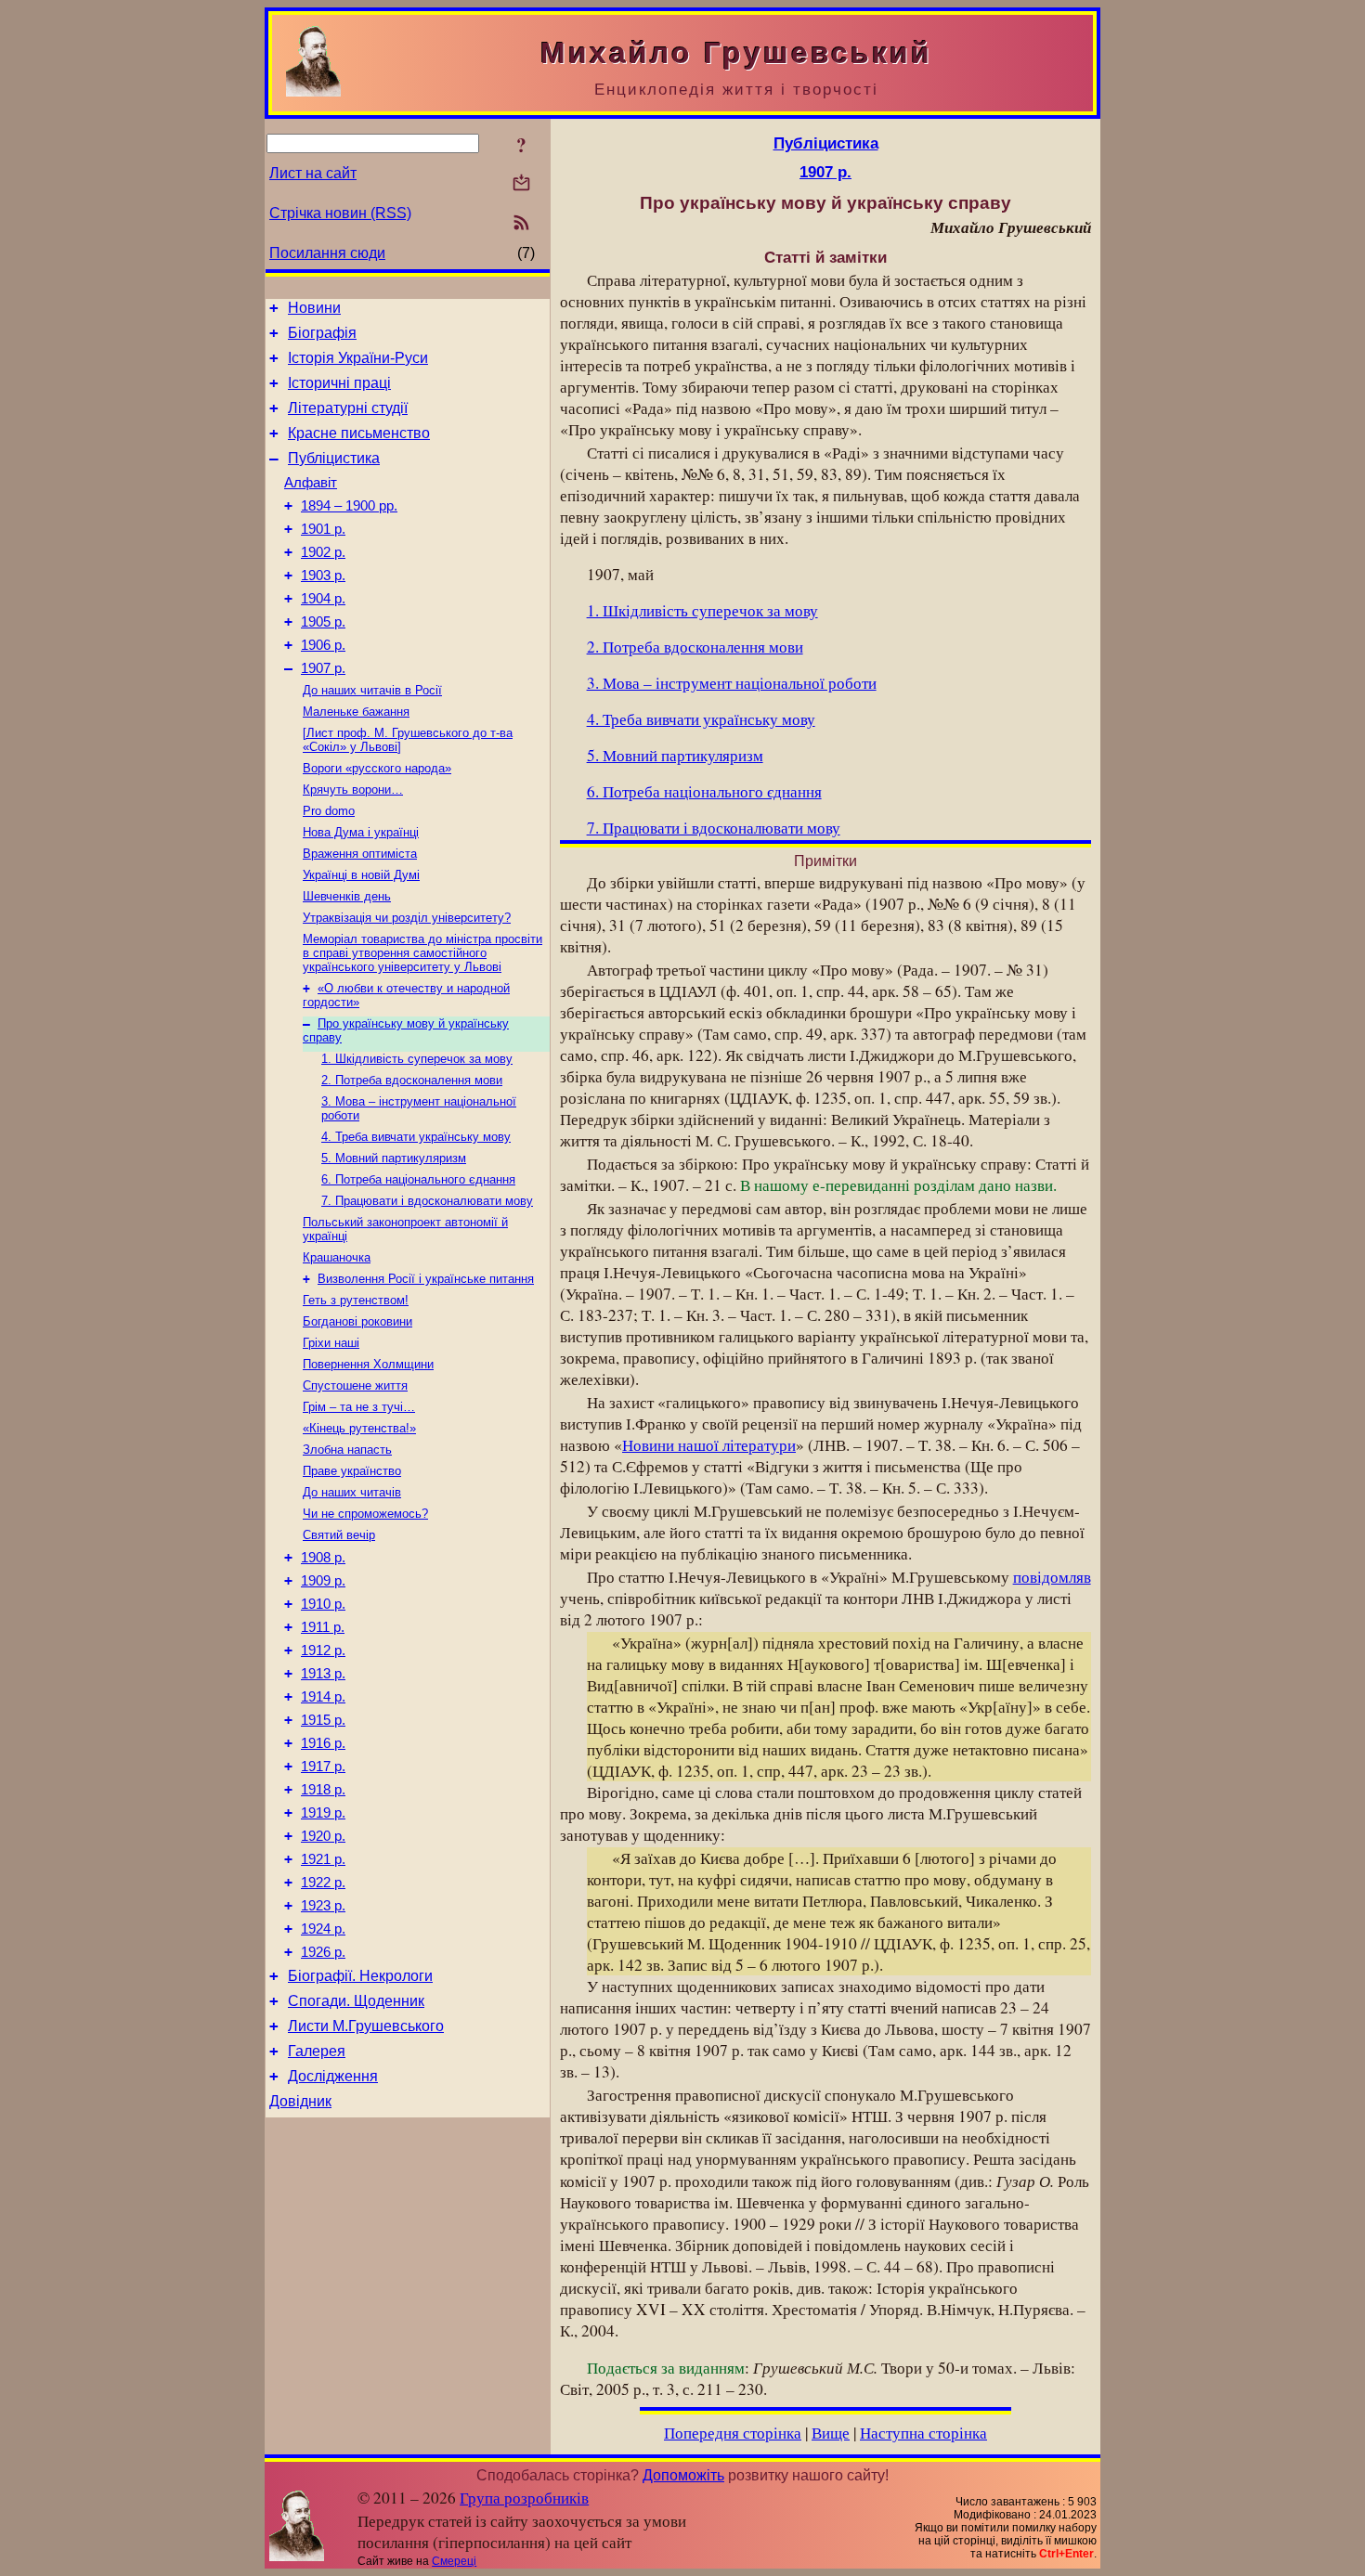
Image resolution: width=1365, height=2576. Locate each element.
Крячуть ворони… (353, 790)
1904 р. (323, 599)
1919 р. (323, 1813)
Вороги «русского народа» (377, 768)
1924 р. (323, 1929)
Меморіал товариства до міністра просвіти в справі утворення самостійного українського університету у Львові (422, 953)
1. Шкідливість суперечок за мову (417, 1059)
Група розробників (524, 2498)
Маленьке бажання (356, 712)
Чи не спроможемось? (365, 1514)
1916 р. (323, 1743)
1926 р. (323, 1952)
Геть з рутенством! (356, 1300)
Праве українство (352, 1471)
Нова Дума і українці (361, 832)
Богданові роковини (357, 1321)
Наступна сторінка (923, 2433)
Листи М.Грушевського (366, 2026)
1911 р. (323, 1627)
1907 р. (323, 668)
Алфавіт (311, 483)
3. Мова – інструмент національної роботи (732, 683)
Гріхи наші (331, 1343)
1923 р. (323, 1906)
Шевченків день (347, 896)
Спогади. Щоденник (356, 2001)
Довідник (300, 2101)
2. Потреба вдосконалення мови (412, 1080)
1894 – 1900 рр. (349, 506)
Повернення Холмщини (368, 1364)
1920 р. (323, 1836)
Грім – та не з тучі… (359, 1407)
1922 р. (323, 1883)
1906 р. (323, 645)
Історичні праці (339, 383)
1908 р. (323, 1558)
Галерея (317, 2051)
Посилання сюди (327, 253)
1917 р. (323, 1767)
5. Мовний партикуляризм (394, 1158)
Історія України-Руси (358, 358)
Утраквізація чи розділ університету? (407, 918)
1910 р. (323, 1604)
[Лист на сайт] (521, 184)
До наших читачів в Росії (372, 690)
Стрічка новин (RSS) (340, 213)
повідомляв (1052, 1577)
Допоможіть (683, 2475)
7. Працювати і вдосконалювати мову (427, 1201)
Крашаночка (337, 1257)
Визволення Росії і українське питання (426, 1279)
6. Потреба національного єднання (418, 1179)
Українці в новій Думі (361, 875)
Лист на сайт (313, 173)
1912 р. (323, 1650)
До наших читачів (352, 1492)
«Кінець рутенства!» (359, 1428)
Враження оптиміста (360, 854)
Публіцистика (334, 458)
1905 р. (323, 622)
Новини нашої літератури (709, 1445)
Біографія (322, 333)
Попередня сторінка (733, 2433)
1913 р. (323, 1674)
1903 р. (323, 576)
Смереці (454, 2561)
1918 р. (323, 1790)
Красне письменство (359, 433)
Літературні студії (348, 408)
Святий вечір (339, 1535)
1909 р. (323, 1581)
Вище (831, 2433)
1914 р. (323, 1697)
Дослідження (333, 2076)
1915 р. (323, 1720)
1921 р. (323, 1859)
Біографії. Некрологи (360, 1976)
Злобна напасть (347, 1450)
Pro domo (329, 811)
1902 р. (323, 552)
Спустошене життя (355, 1385)
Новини (314, 308)
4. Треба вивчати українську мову (416, 1137)
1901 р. (323, 529)
